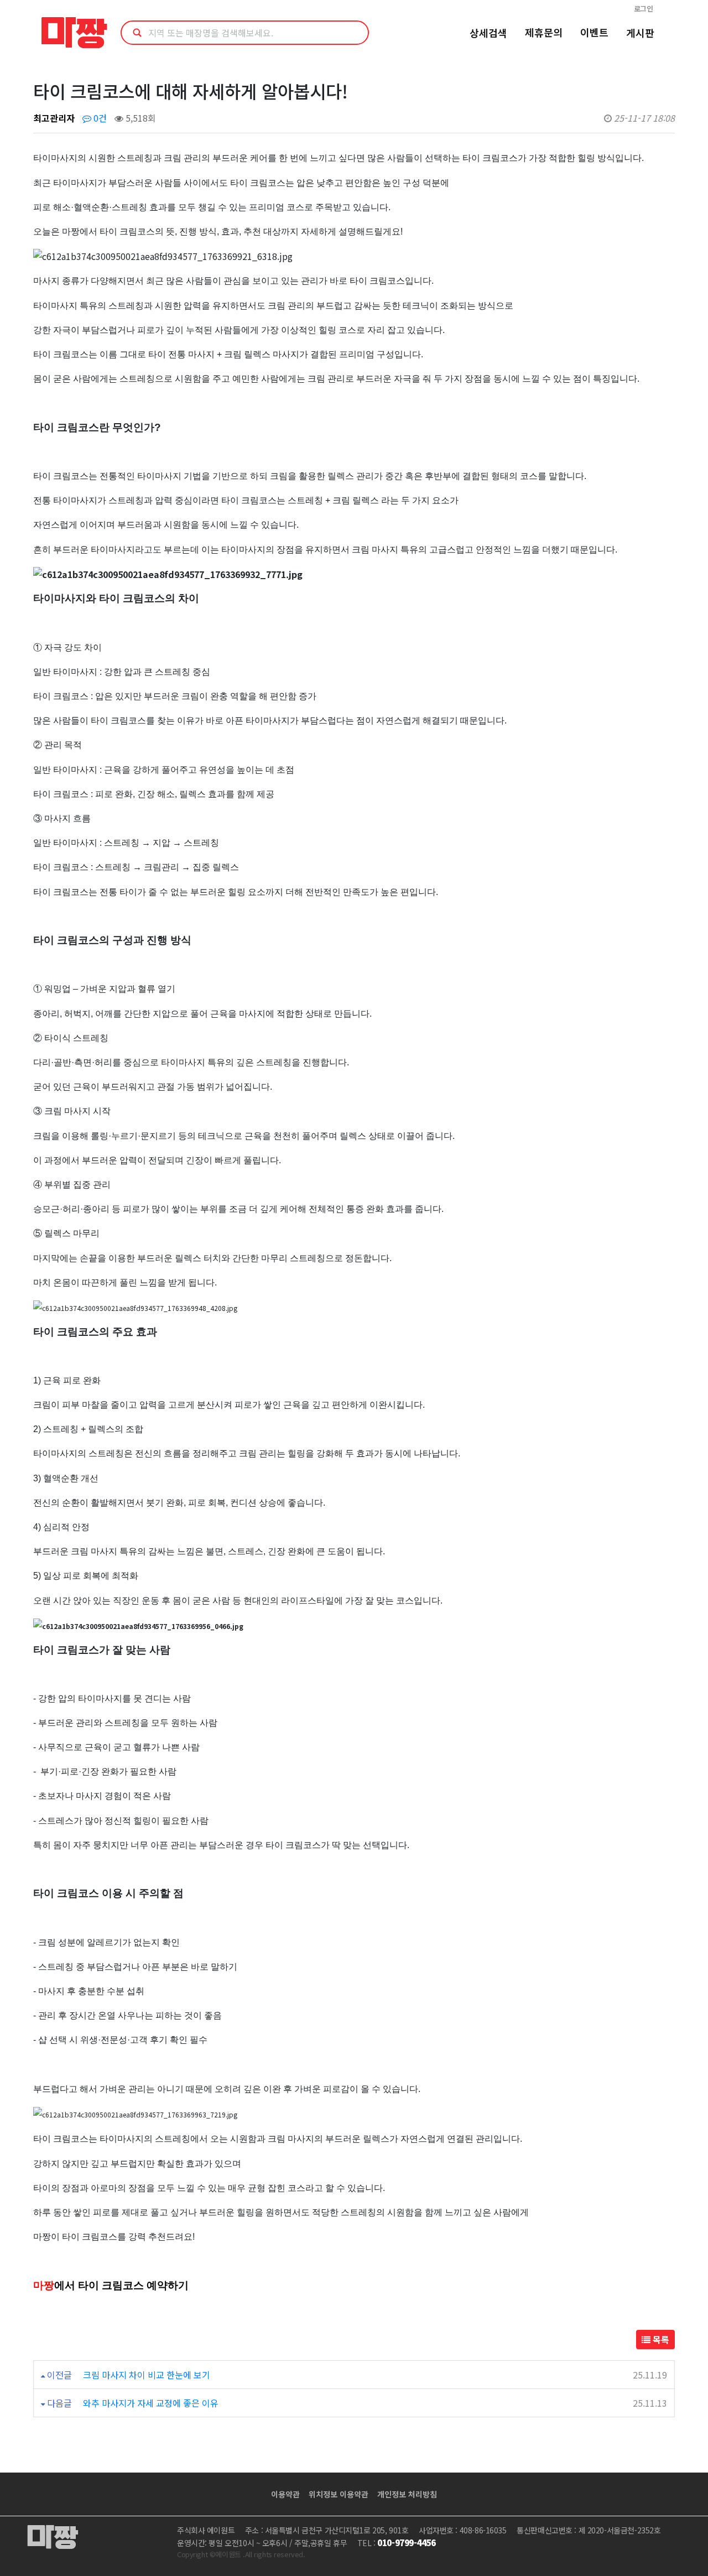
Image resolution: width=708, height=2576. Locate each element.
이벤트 (594, 32)
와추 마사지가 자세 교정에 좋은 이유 (151, 2403)
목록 (660, 2339)
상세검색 (488, 33)
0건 (99, 118)
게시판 (640, 33)
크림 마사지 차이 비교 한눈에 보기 (147, 2375)
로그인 (644, 9)
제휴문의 (544, 32)
